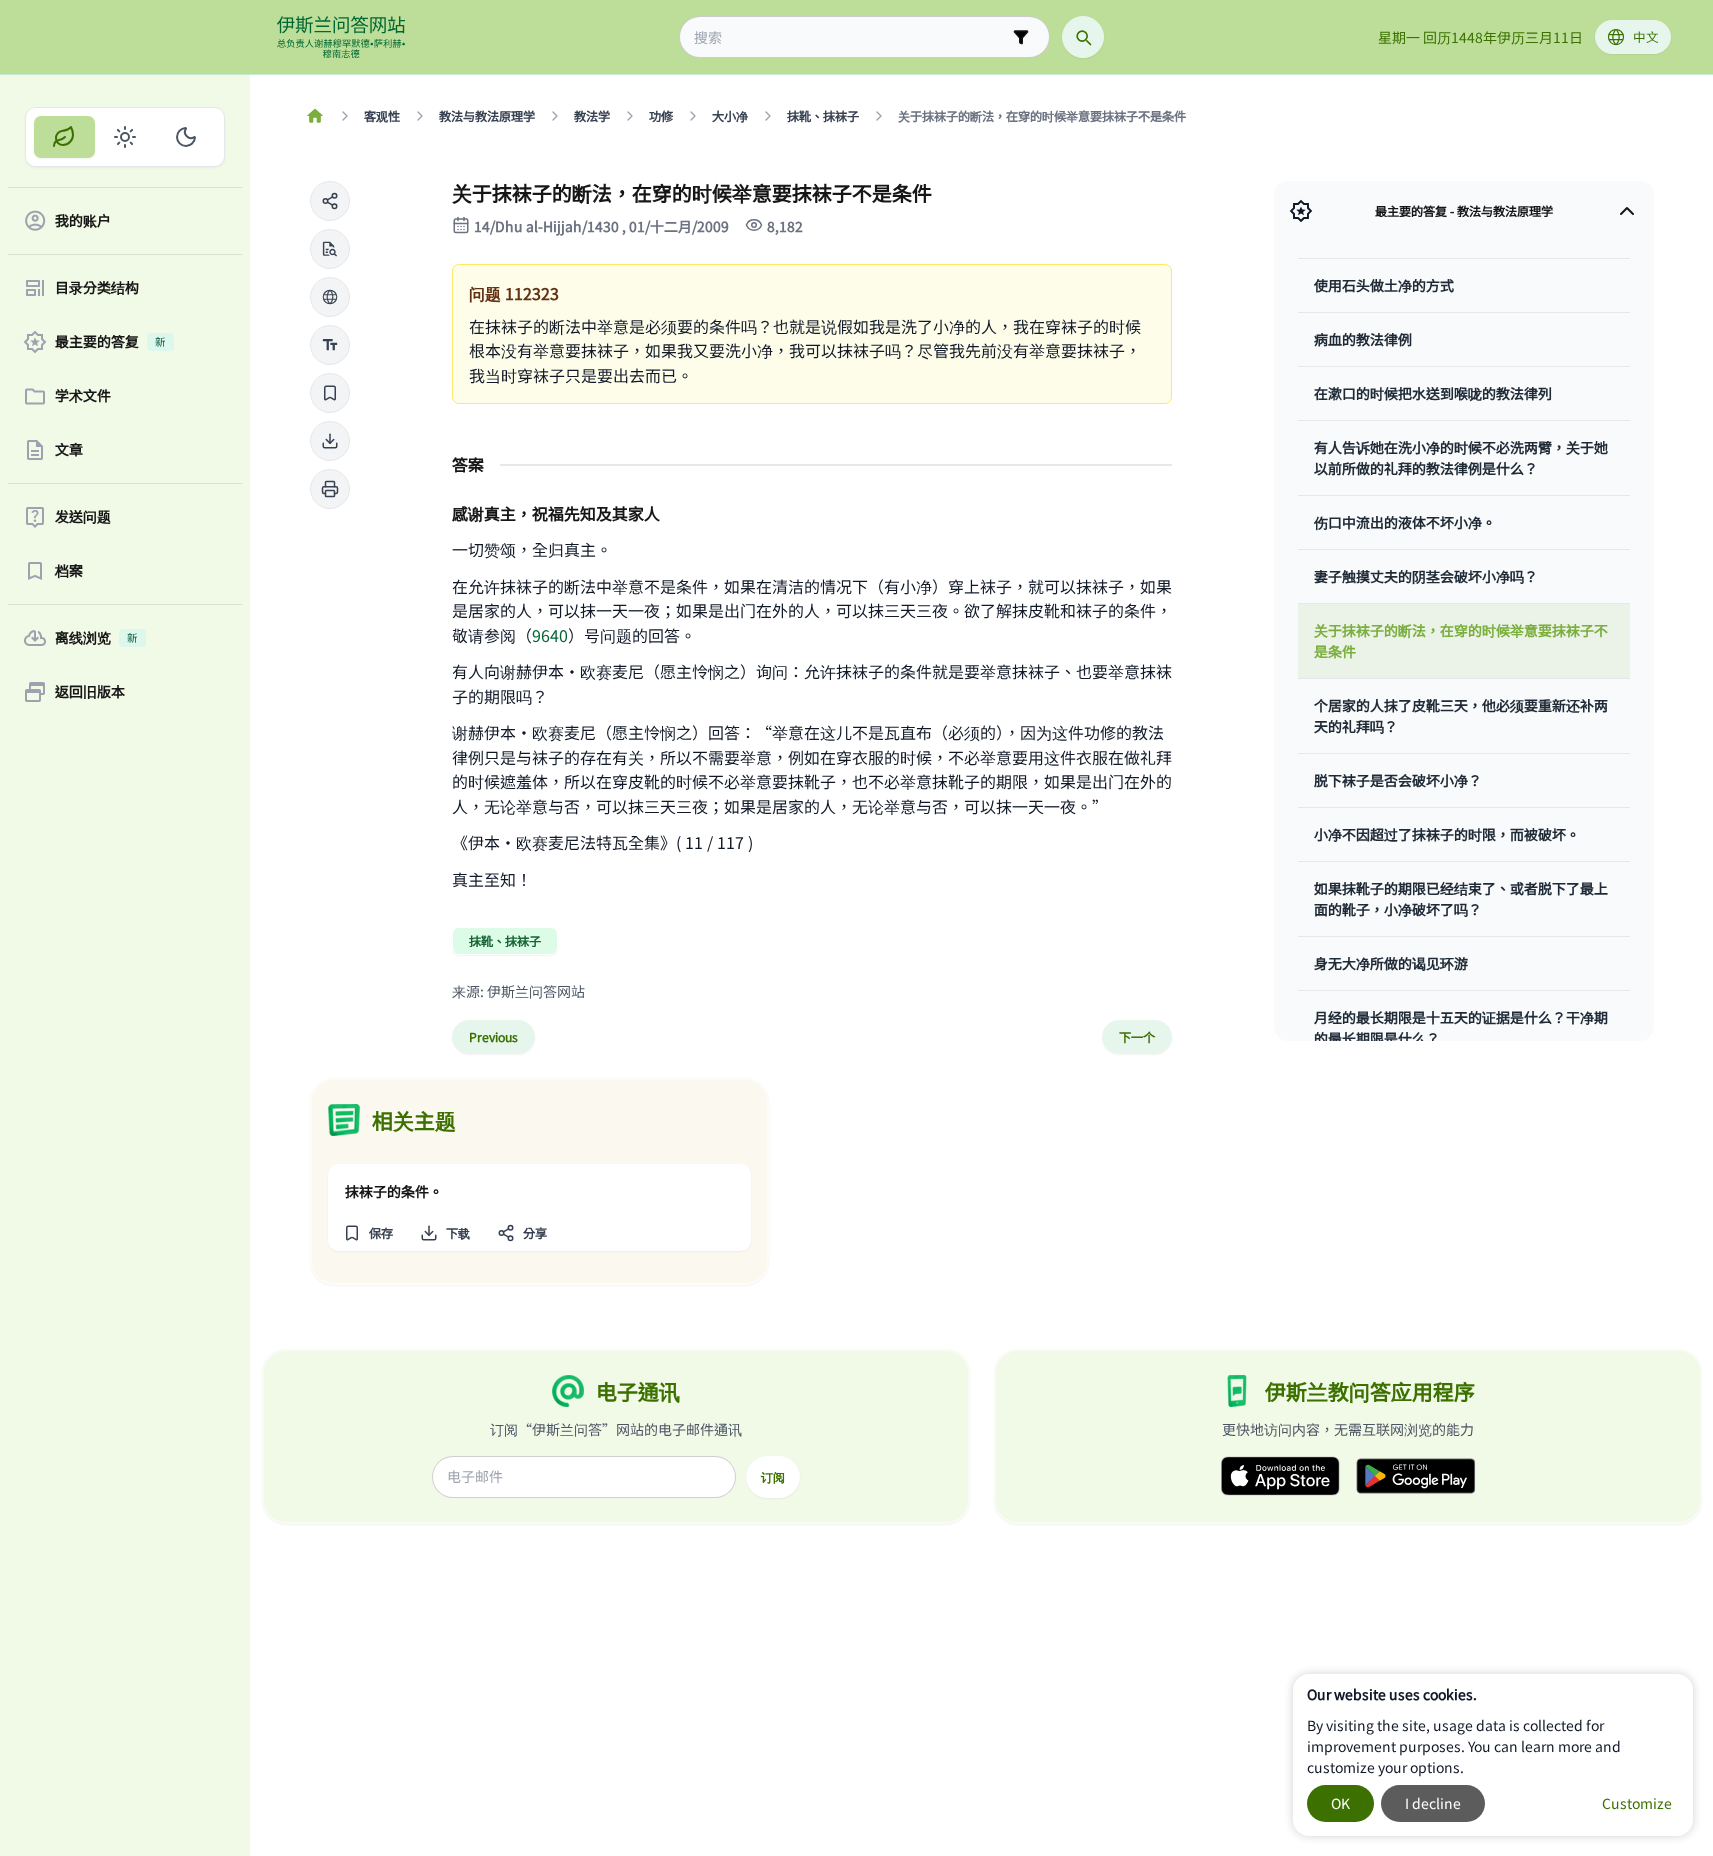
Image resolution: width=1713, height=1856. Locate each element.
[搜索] (1083, 37)
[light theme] (125, 137)
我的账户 (83, 221)
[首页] (315, 116)
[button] (330, 201)
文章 (69, 450)
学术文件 (83, 396)
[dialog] (1493, 1755)
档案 (69, 571)
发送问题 (83, 517)
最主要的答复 (110, 342)
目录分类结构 (97, 288)
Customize (1637, 1803)
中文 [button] (1646, 36)
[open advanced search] (1021, 37)
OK (1340, 1803)
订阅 (773, 1477)
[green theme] (64, 137)
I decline (1433, 1803)
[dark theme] (185, 137)
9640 (550, 635)
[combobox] (850, 37)
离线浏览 (96, 638)
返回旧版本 (90, 692)
